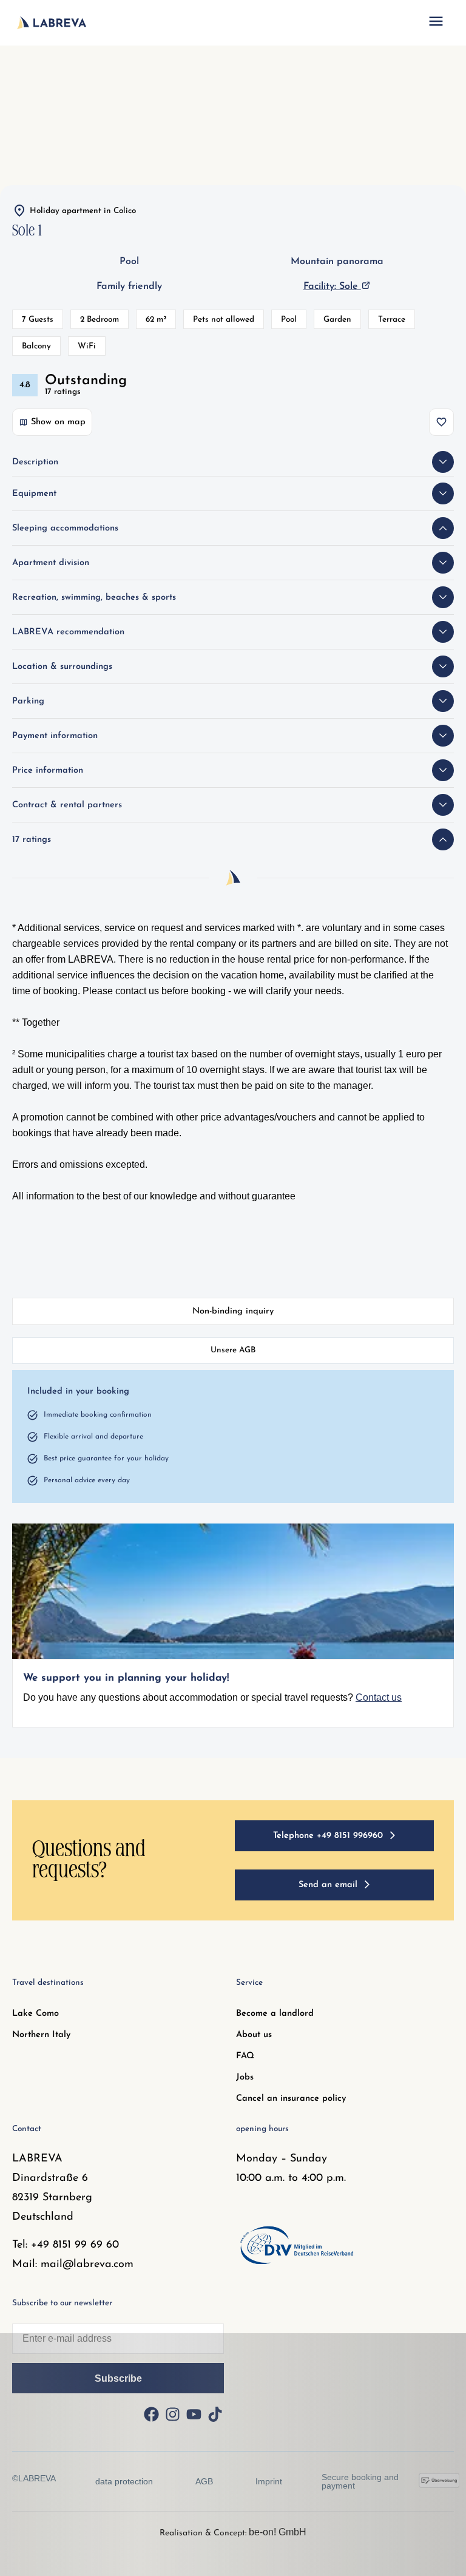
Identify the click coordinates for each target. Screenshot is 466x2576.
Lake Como (35, 2014)
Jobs (245, 2077)
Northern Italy (41, 2035)
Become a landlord (275, 2014)
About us (254, 2035)
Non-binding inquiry (233, 1311)
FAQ (245, 2056)
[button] (436, 23)
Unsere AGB (233, 1350)
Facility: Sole (332, 286)
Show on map (58, 422)
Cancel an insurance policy (291, 2099)
